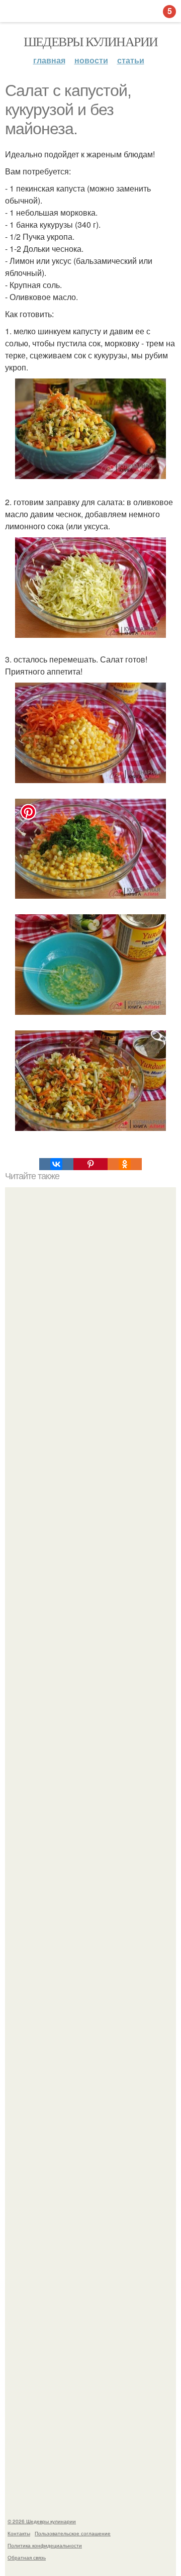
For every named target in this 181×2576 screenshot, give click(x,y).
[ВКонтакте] (56, 1164)
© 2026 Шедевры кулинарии (42, 2521)
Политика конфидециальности (45, 2545)
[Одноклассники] (125, 1164)
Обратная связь (27, 2557)
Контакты (19, 2533)
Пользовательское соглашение (73, 2533)
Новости (91, 60)
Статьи (131, 60)
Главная (49, 60)
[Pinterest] (90, 1164)
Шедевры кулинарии (91, 41)
